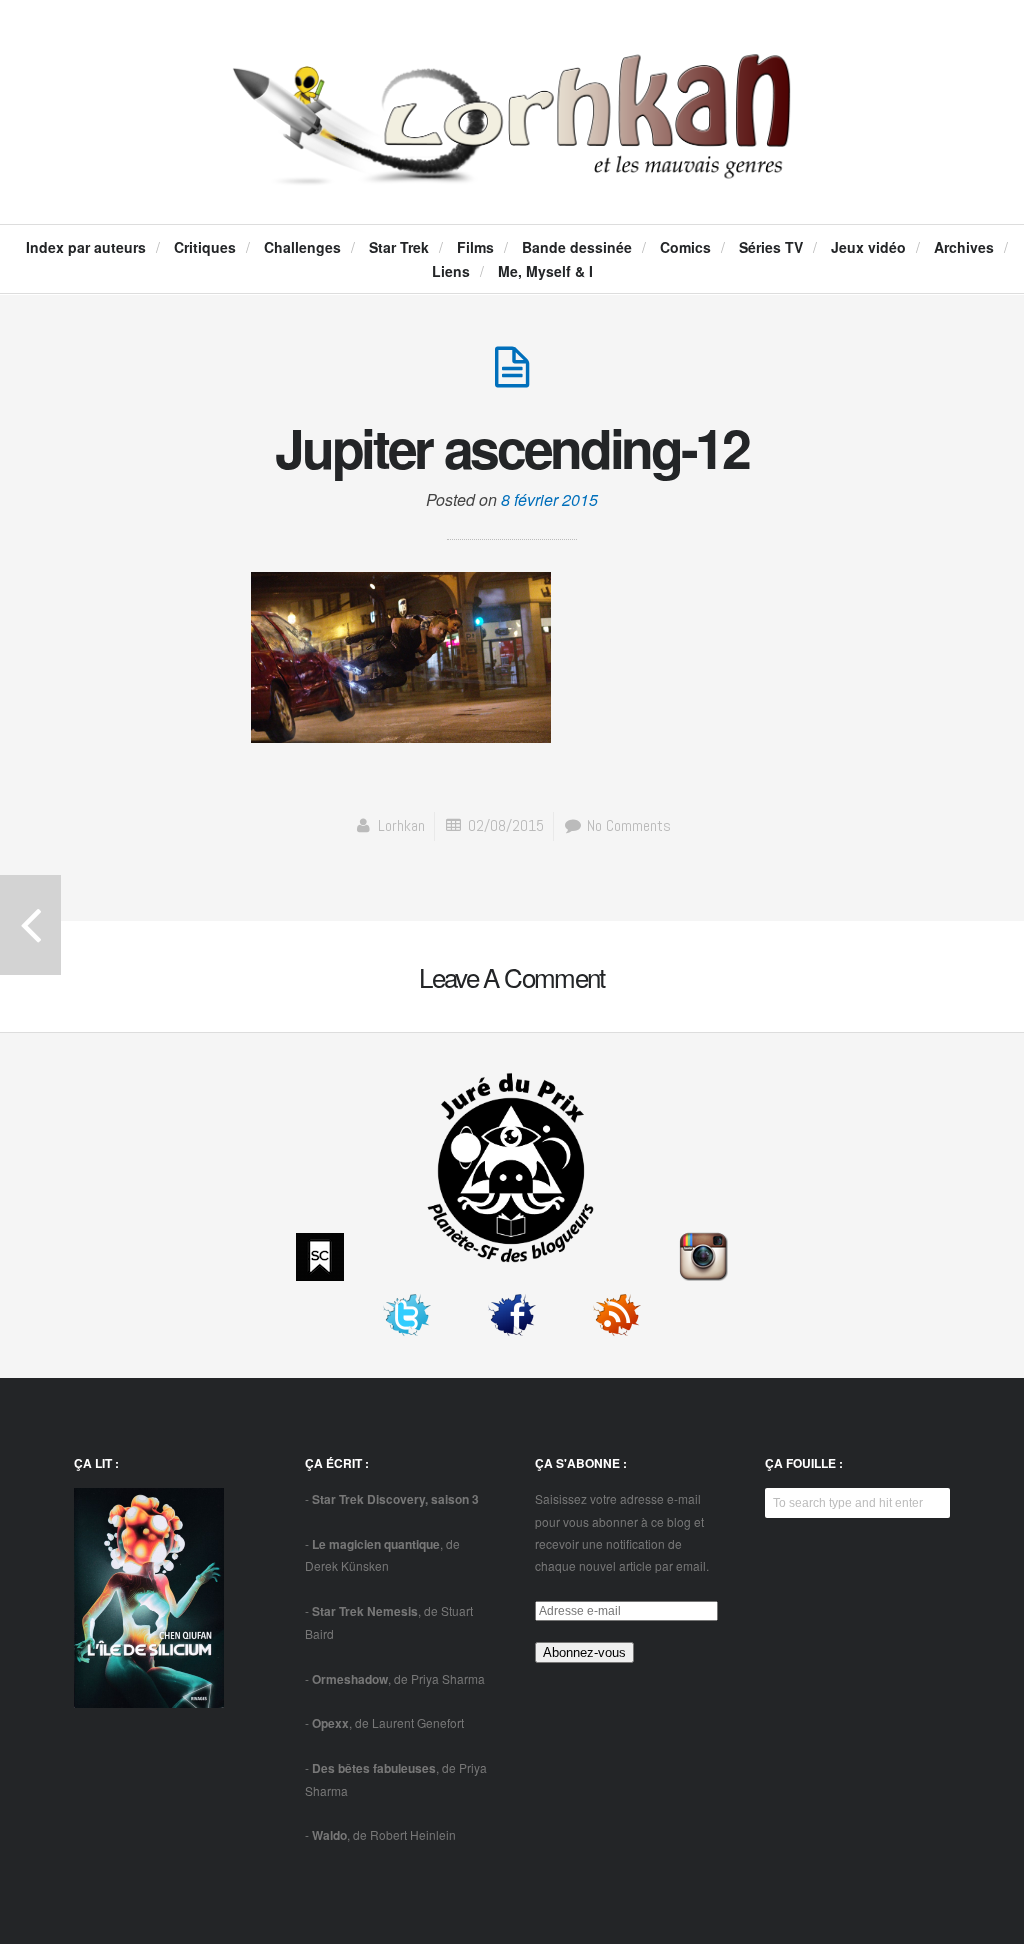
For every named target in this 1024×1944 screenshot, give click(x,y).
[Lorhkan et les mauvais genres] (511, 166)
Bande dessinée (577, 247)
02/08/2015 (506, 825)
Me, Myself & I (545, 271)
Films (475, 247)
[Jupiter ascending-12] (512, 377)
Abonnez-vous (584, 1652)
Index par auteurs (86, 247)
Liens (451, 271)
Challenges (302, 247)
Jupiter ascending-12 (511, 447)
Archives (964, 247)
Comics (685, 247)
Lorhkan (401, 825)
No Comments (627, 825)
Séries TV (771, 247)
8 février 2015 (549, 499)
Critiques (205, 247)
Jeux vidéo (868, 247)
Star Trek (399, 247)
